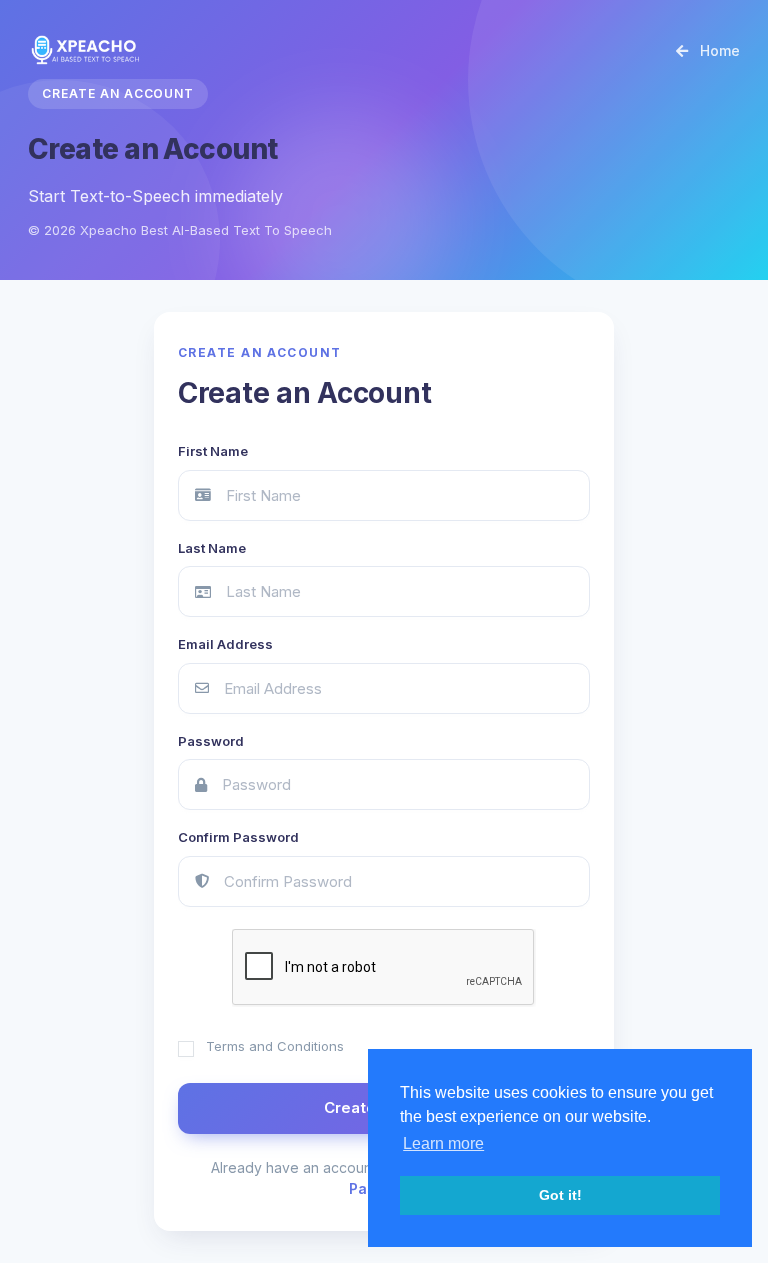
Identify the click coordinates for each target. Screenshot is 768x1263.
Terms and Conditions (275, 1046)
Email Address (225, 644)
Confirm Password (238, 837)
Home (718, 50)
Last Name (212, 548)
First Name (213, 451)
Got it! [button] (560, 1195)
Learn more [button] (443, 1143)
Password (211, 741)
